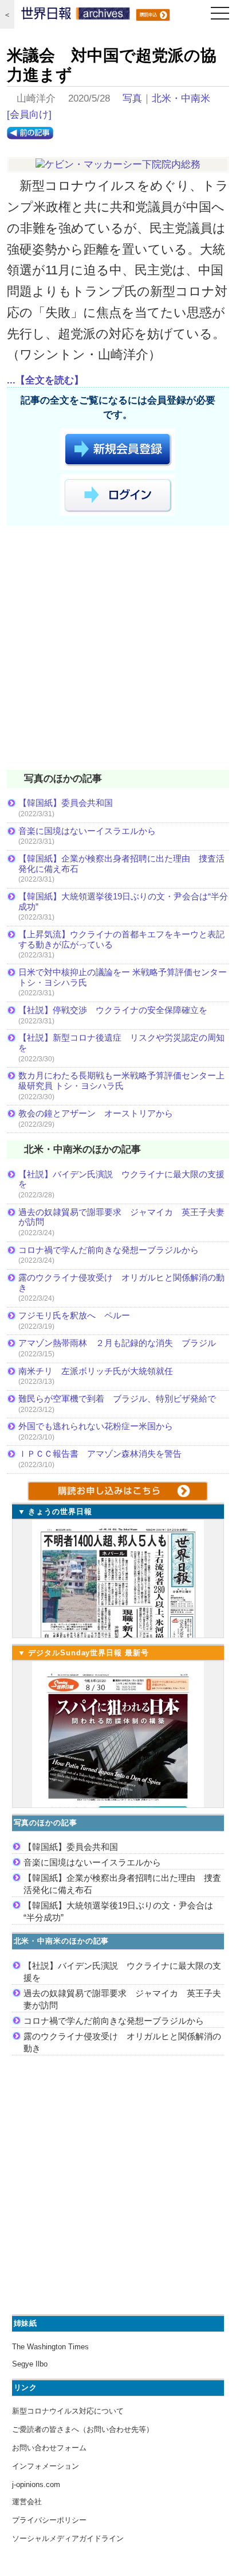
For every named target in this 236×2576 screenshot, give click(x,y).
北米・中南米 (181, 98)
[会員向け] (29, 115)
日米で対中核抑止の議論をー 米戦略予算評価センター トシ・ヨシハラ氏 (123, 977)
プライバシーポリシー (49, 2520)
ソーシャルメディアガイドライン (68, 2538)
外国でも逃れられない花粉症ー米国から (96, 1426)
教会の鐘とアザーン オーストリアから (96, 1113)
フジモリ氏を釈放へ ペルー (74, 1315)
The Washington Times (50, 2347)
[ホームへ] (76, 16)
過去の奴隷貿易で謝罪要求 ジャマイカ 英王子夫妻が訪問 (121, 1217)
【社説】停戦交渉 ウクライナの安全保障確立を (113, 1010)
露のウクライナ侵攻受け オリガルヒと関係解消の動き (121, 1283)
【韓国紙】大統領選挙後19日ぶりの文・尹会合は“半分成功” (123, 901)
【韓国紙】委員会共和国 (66, 803)
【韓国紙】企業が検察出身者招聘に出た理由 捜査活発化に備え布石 (121, 864)
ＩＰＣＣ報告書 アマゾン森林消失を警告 (100, 1454)
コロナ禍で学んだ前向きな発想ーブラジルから (109, 1250)
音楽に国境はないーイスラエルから (87, 831)
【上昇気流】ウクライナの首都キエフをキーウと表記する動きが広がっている (121, 939)
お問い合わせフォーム (49, 2448)
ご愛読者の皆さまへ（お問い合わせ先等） (83, 2429)
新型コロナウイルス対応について (68, 2411)
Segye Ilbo (30, 2364)
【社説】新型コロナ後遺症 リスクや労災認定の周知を (121, 1043)
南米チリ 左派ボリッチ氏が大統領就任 (96, 1371)
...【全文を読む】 (45, 380)
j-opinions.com (36, 2484)
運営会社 (27, 2502)
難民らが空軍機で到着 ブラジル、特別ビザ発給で (117, 1398)
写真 (132, 98)
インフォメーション (46, 2466)
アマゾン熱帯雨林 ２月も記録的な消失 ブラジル (117, 1343)
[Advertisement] (118, 650)
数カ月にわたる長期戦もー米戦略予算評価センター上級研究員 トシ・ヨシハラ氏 (121, 1081)
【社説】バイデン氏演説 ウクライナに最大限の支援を (121, 1179)
